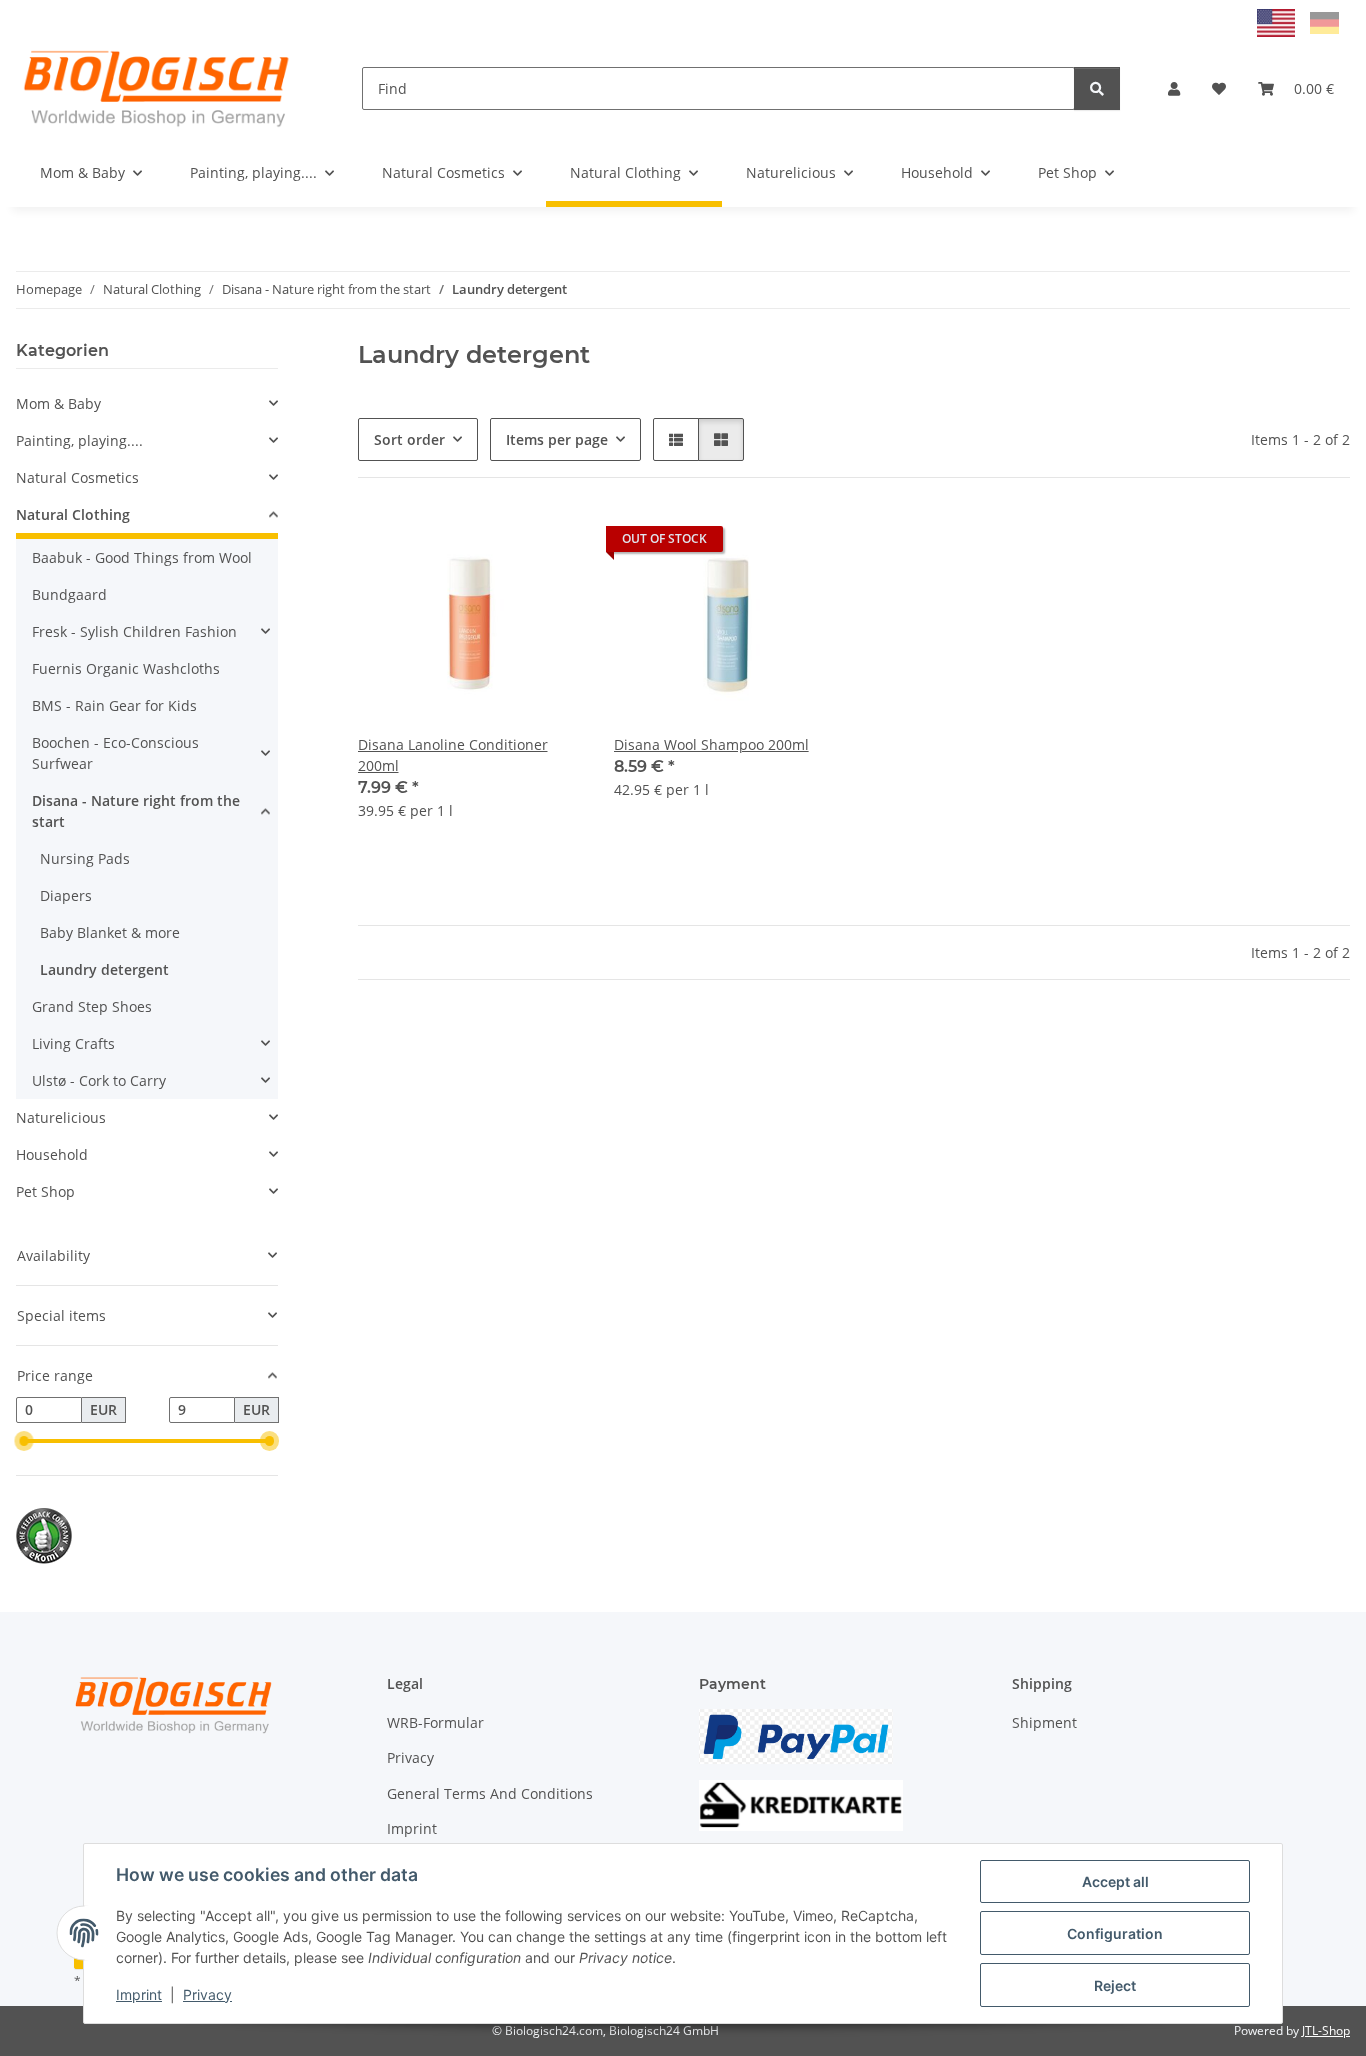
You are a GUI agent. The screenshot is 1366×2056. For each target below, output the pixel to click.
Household (52, 1154)
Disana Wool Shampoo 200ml (711, 744)
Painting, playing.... (79, 440)
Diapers (66, 895)
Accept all (1115, 1881)
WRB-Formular (435, 1722)
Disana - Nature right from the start (136, 811)
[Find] (1097, 88)
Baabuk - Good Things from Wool (142, 557)
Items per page (557, 439)
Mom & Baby (58, 403)
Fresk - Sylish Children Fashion (134, 631)
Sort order (409, 439)
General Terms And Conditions (490, 1793)
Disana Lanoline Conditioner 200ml (453, 755)
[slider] (24, 1441)
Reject (1115, 1985)
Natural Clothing (73, 514)
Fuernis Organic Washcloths (126, 668)
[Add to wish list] (548, 544)
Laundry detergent (104, 969)
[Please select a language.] (1278, 21)
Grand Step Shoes (92, 1006)
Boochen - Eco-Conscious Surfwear (115, 753)
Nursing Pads (85, 858)
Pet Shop (45, 1191)
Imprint (139, 1994)
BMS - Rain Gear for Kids (114, 705)
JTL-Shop (1326, 2030)
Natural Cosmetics (77, 477)
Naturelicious (61, 1117)
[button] (1174, 88)
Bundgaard (69, 594)
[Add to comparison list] (496, 544)
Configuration (1115, 1933)
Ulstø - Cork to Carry (99, 1080)
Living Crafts (73, 1043)
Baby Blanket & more (110, 932)
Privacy (207, 1994)
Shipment (1044, 1722)
